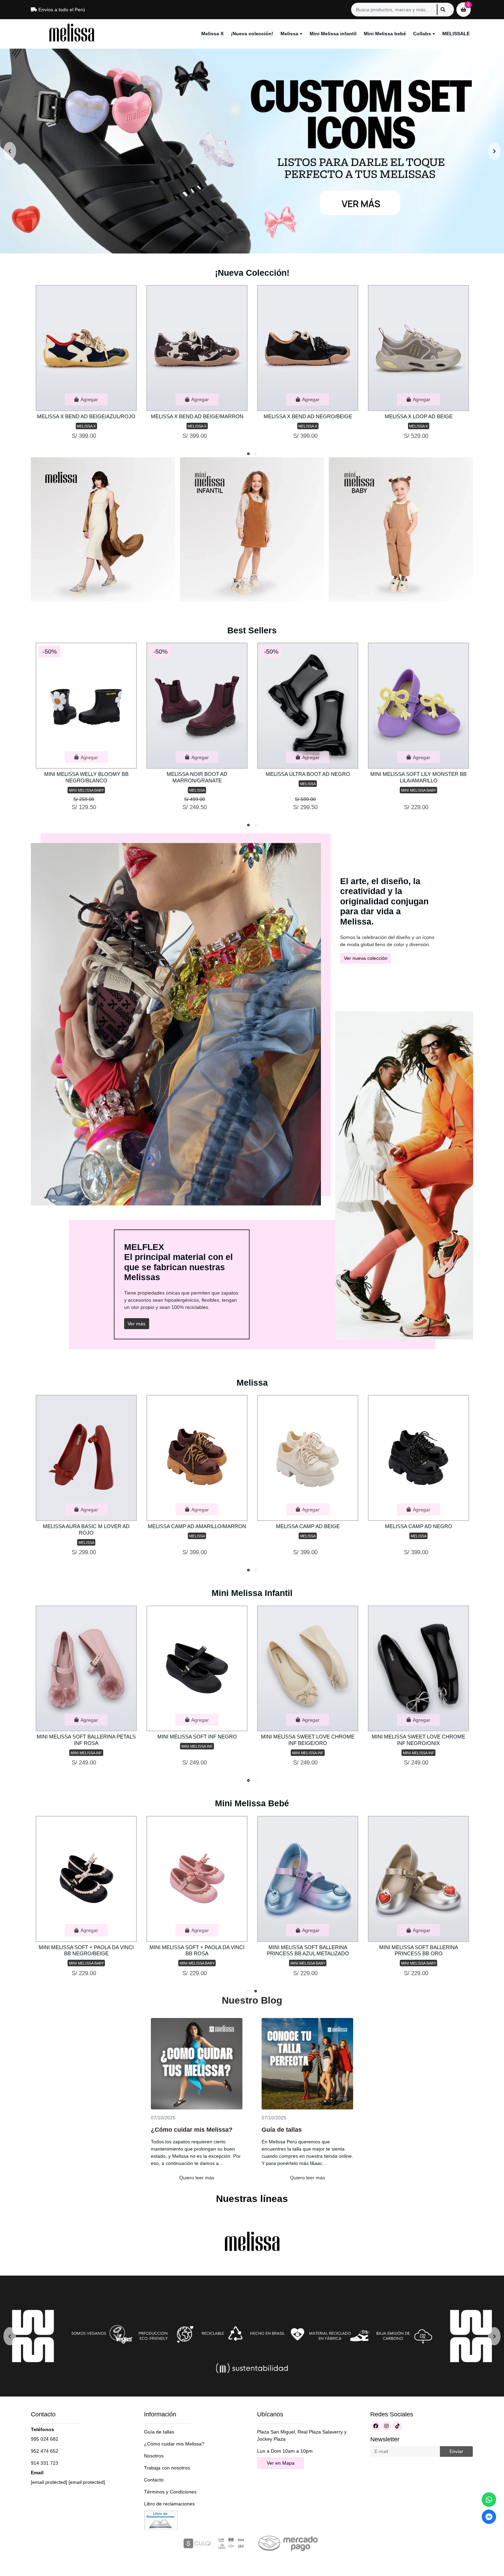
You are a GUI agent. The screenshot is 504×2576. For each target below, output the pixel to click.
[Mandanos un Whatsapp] (489, 2500)
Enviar (456, 2451)
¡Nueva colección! (252, 34)
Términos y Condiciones (170, 2492)
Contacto (154, 2480)
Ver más (136, 1324)
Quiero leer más (197, 2178)
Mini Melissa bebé (385, 34)
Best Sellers (252, 630)
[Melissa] (72, 34)
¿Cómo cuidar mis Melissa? (174, 2444)
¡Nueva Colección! (252, 273)
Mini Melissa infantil (333, 34)
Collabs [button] (422, 34)
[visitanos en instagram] (386, 2426)
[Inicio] (103, 529)
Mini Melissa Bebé (252, 1803)
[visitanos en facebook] (376, 2426)
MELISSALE (456, 34)
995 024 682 (45, 2439)
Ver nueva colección (366, 958)
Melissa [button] (289, 34)
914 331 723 (45, 2463)
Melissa (252, 1383)
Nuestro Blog (252, 2000)
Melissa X (212, 34)
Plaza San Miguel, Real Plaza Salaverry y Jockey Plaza (302, 2435)
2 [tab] (256, 454)
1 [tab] (248, 454)
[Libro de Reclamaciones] (161, 2519)
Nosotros (154, 2456)
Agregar (89, 399)
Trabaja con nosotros (167, 2468)
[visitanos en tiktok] (397, 2426)
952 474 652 (45, 2451)
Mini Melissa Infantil (252, 1593)
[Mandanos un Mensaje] (489, 2517)
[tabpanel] (86, 365)
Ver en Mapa (281, 2463)
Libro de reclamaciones (169, 2504)
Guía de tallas (159, 2432)
